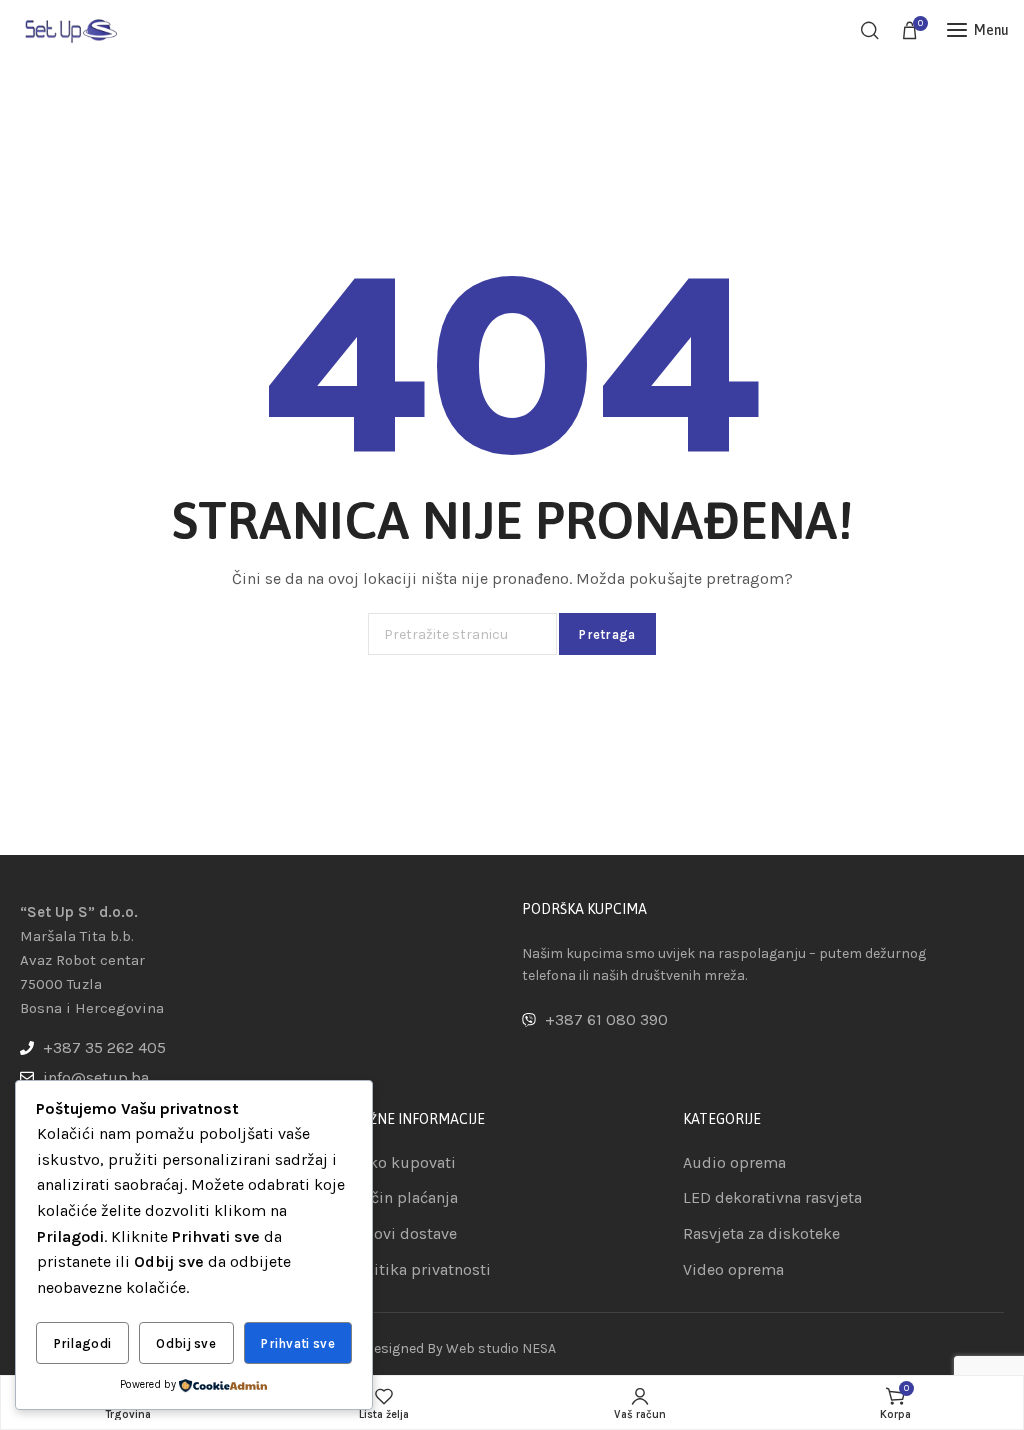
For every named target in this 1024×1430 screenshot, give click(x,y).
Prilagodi (83, 1343)
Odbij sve (186, 1343)
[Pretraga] (870, 30)
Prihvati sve (298, 1343)
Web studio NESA (501, 1348)
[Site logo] (70, 29)
